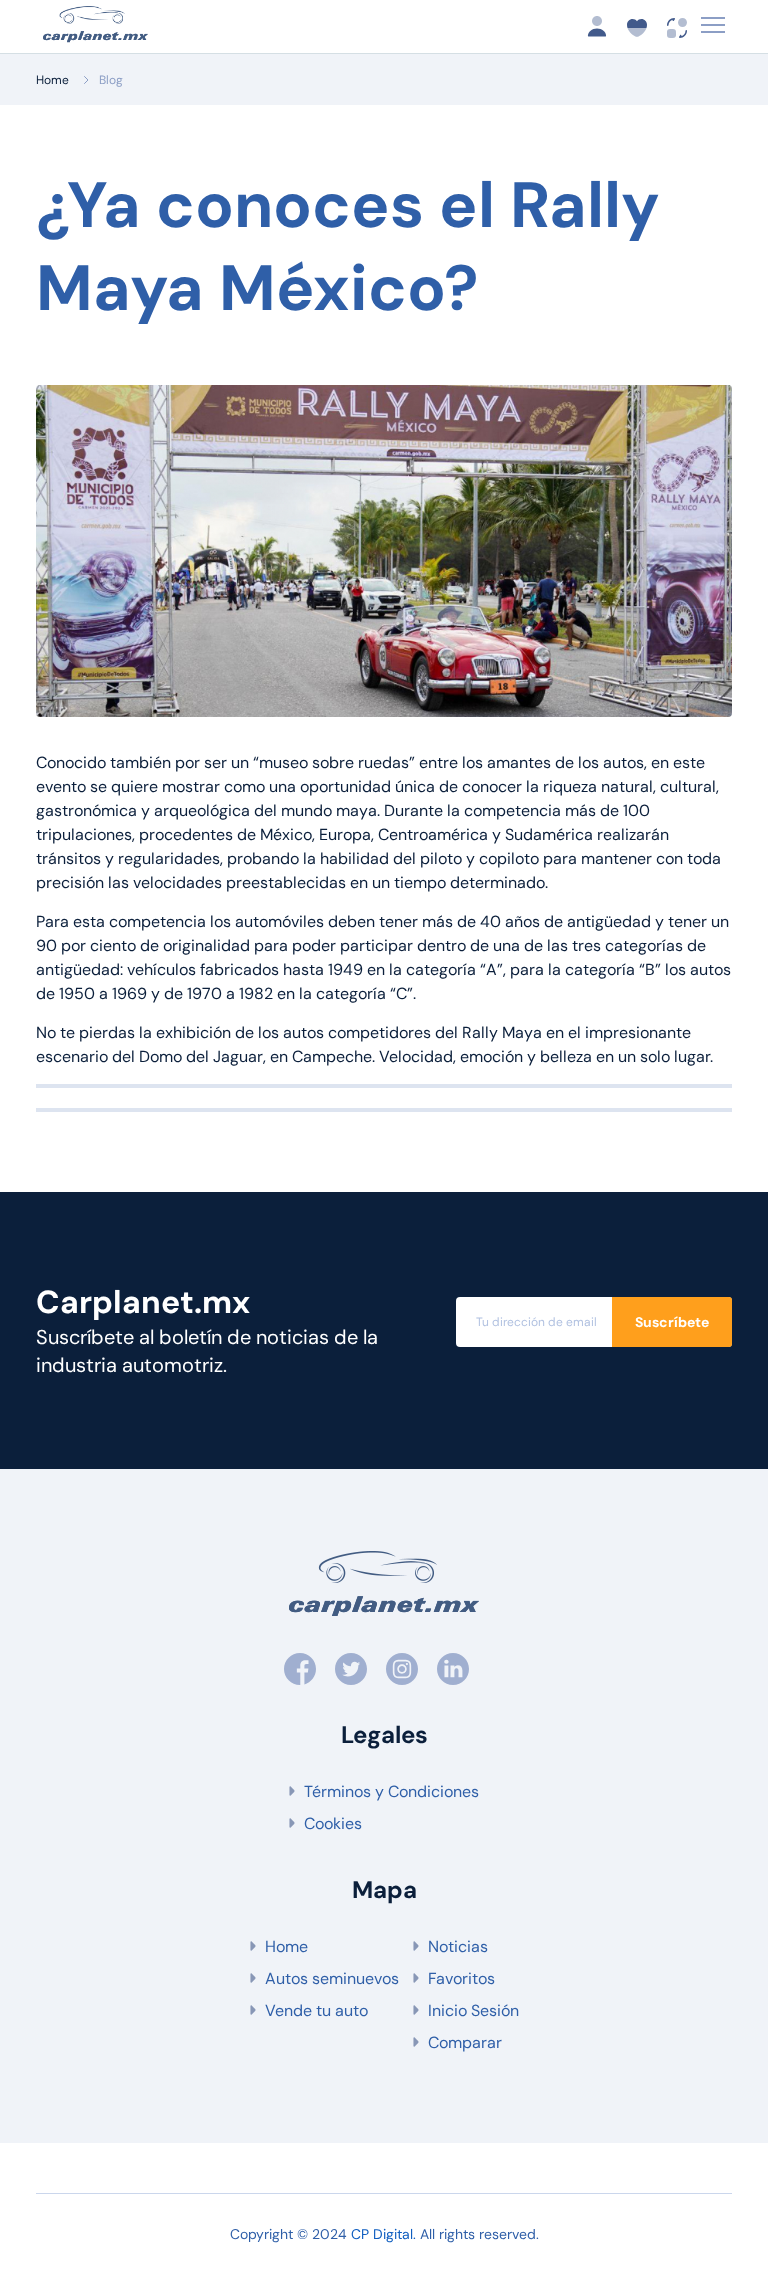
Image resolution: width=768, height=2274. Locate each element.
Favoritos (461, 1978)
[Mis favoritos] (643, 26)
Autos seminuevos (332, 1978)
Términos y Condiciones (391, 1791)
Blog (111, 80)
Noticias (458, 1946)
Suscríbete (672, 1322)
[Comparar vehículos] (677, 26)
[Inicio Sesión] (603, 26)
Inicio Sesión (473, 2010)
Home (52, 80)
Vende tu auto (316, 2010)
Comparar (465, 2042)
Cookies (333, 1823)
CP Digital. (383, 2234)
